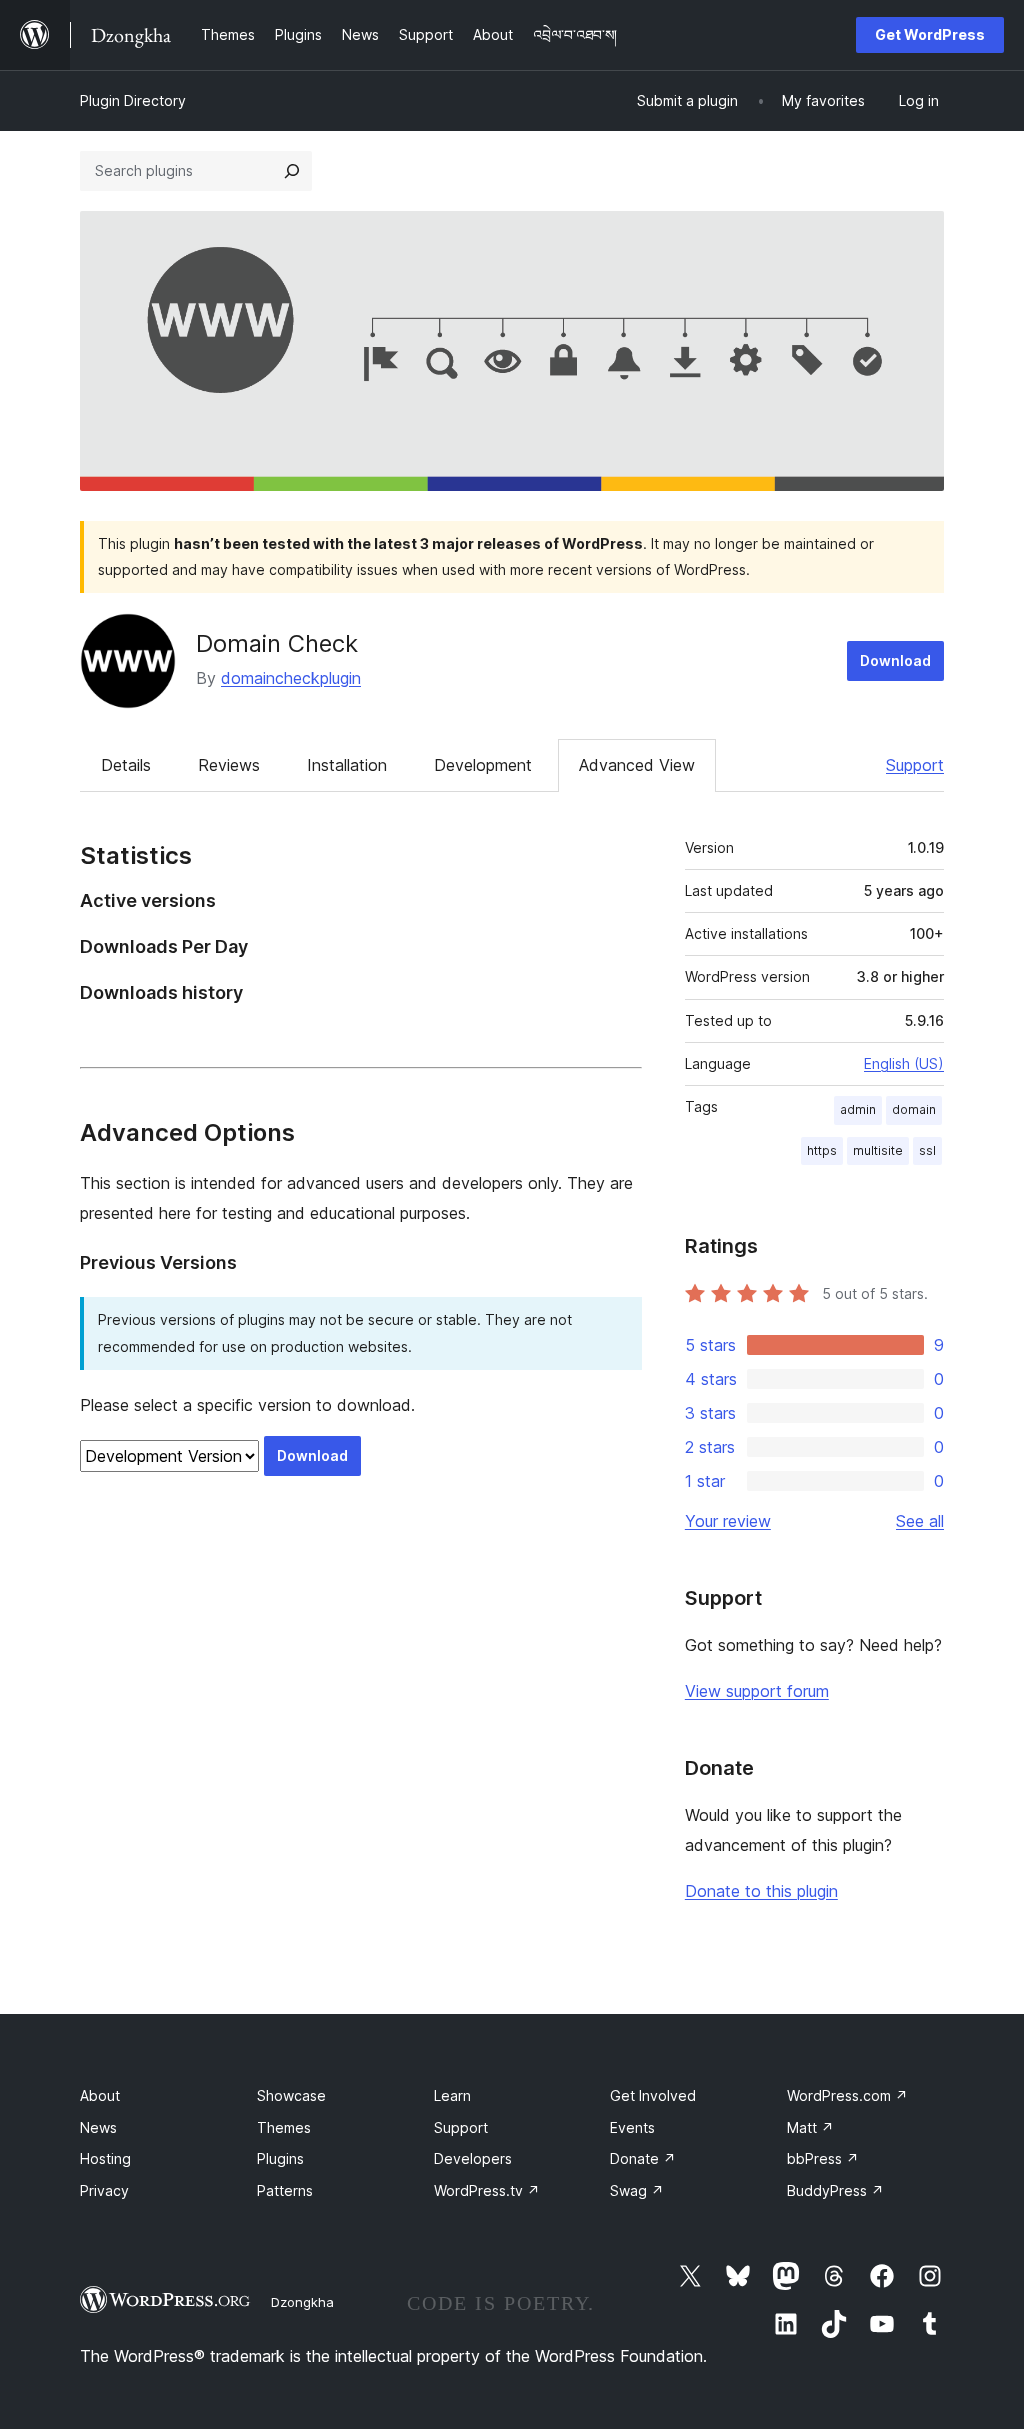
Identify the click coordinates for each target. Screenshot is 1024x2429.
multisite (878, 1150)
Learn (452, 2095)
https (822, 1150)
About (100, 2095)
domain (914, 1109)
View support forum (757, 1691)
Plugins (280, 2158)
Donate (643, 2158)
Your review (728, 1521)
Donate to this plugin (761, 1891)
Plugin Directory (133, 100)
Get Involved (653, 2095)
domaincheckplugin (291, 678)
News (98, 2127)
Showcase (291, 2095)
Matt (810, 2127)
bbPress (823, 2158)
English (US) (904, 1063)
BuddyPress (835, 2190)
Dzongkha (302, 2302)
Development (483, 765)
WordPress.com (847, 2095)
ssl (927, 1150)
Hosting (105, 2158)
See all (920, 1521)
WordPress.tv (487, 2190)
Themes (284, 2127)
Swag (637, 2190)
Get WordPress (930, 34)
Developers (473, 2158)
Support (915, 765)
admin (858, 1109)
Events (632, 2127)
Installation (347, 765)
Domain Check (277, 643)
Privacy (104, 2190)
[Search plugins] (292, 171)
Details (126, 765)
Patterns (285, 2190)
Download (895, 660)
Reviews (229, 765)
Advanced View (637, 765)
